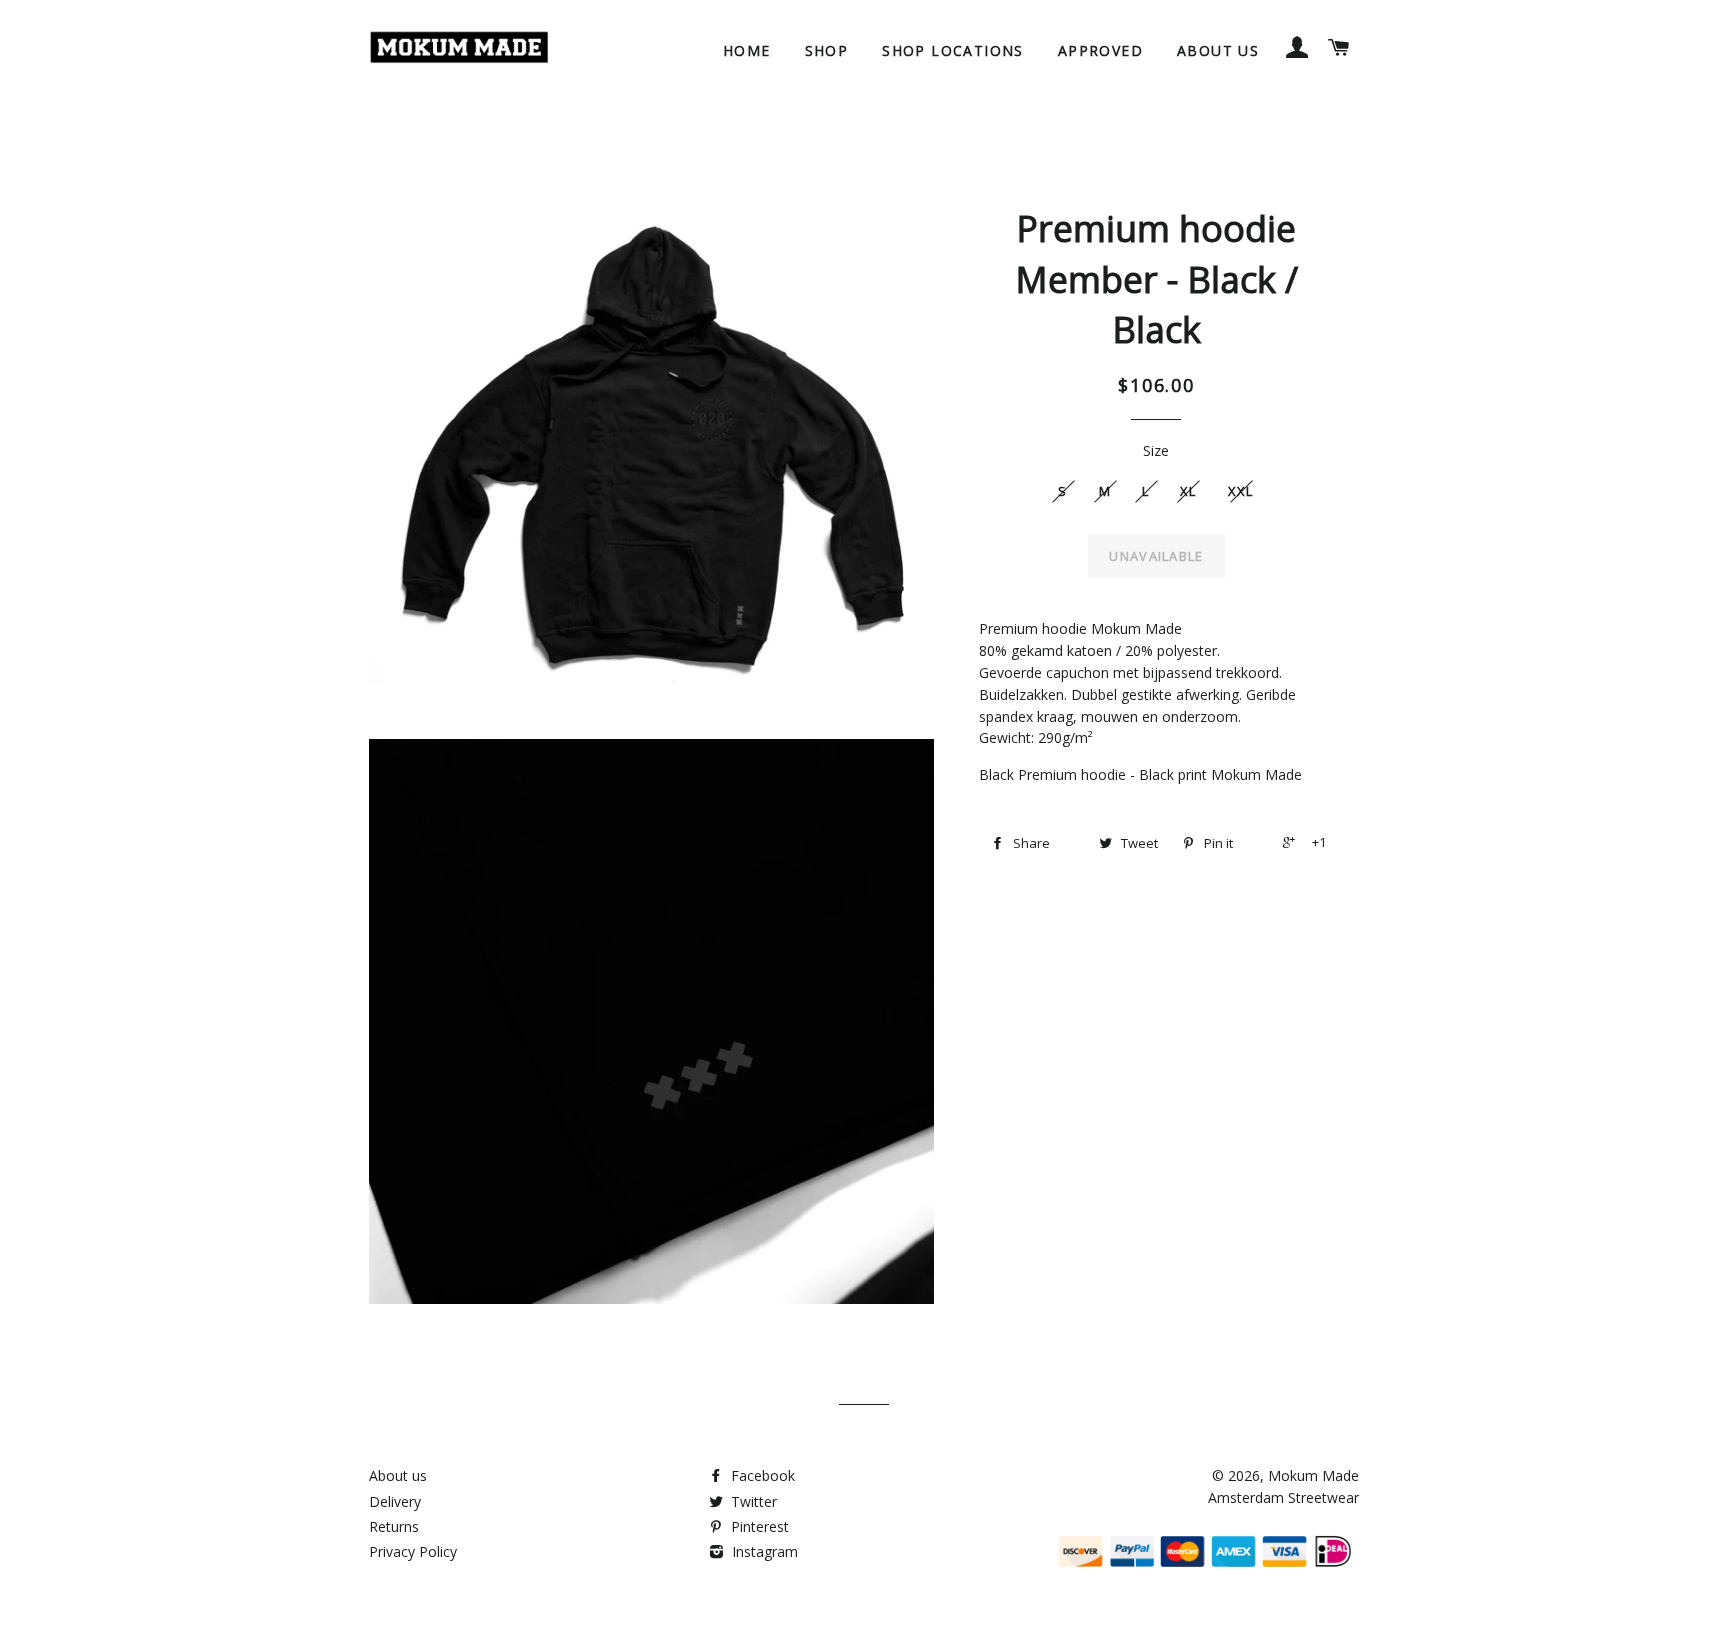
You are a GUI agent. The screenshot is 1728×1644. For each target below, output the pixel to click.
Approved (1100, 50)
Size (1156, 450)
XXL (1241, 491)
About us (1218, 50)
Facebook (761, 1475)
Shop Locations (953, 50)
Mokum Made (1313, 1475)
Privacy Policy (413, 1551)
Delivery (395, 1501)
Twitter (752, 1501)
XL (1188, 491)
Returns (394, 1526)
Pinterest (758, 1526)
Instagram (763, 1551)
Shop (827, 50)
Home (747, 50)
